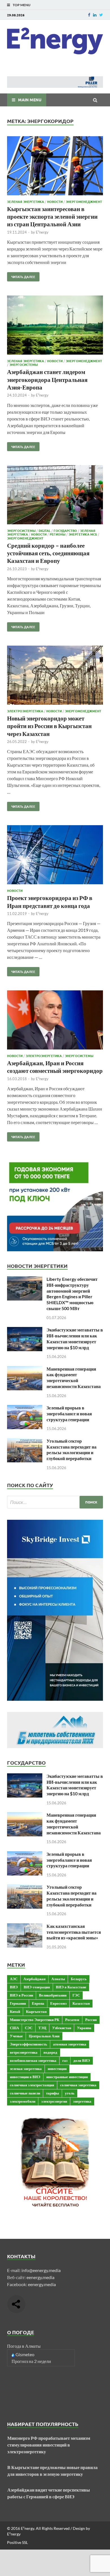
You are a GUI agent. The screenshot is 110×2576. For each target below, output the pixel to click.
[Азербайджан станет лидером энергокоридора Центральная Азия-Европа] (55, 326)
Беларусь (79, 1979)
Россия (91, 2020)
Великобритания (53, 1995)
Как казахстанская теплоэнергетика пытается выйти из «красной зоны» (74, 1932)
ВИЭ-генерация (37, 1987)
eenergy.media (40, 2277)
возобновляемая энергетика (33, 2060)
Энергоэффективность (28, 2044)
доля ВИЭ (82, 2060)
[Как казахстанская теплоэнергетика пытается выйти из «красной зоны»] (25, 1927)
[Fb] (89, 15)
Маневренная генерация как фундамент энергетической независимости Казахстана (74, 1377)
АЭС (14, 1979)
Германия (18, 2003)
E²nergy (42, 232)
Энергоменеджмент (84, 202)
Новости (55, 202)
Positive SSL (17, 2542)
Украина (84, 2028)
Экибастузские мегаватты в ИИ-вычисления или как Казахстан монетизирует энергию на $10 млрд (75, 1338)
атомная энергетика (70, 2044)
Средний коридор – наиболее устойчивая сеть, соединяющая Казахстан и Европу (48, 553)
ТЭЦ (42, 2028)
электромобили (23, 2101)
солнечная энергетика (78, 2085)
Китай (15, 2011)
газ (65, 2060)
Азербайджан (34, 1979)
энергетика (82, 2101)
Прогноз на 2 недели (31, 2361)
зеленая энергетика (26, 2069)
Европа (38, 2003)
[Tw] (101, 15)
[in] (95, 15)
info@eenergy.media (41, 2270)
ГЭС (76, 1995)
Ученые (16, 2036)
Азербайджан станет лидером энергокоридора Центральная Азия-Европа (47, 379)
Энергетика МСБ (83, 534)
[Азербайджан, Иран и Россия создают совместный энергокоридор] (55, 1021)
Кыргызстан (36, 2011)
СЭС (29, 2028)
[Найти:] (55, 1502)
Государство (65, 531)
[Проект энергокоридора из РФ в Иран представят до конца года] (55, 856)
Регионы (58, 534)
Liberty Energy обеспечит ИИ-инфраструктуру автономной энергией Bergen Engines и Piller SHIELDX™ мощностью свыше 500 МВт (72, 1294)
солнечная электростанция (32, 2085)
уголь (70, 2093)
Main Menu (30, 100)
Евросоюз (58, 2003)
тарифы (52, 2093)
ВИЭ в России (21, 1995)
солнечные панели (25, 2093)
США (14, 2028)
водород (50, 2052)
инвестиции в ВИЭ (25, 2077)
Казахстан (81, 2003)
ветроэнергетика (24, 2052)
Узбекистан (62, 2028)
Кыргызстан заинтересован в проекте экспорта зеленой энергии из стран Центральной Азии (52, 216)
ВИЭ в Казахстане (71, 1987)
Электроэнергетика (25, 711)
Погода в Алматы (24, 2346)
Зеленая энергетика (26, 202)
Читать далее (21, 276)
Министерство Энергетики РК (35, 2020)
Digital (45, 531)
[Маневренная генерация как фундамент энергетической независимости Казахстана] (25, 1369)
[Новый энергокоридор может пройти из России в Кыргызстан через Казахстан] (55, 676)
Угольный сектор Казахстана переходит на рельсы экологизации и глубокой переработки (71, 1450)
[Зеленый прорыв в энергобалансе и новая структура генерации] (25, 1408)
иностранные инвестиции (67, 2077)
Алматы (58, 1979)
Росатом (72, 2020)
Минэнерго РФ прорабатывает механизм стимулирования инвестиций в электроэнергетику (49, 2445)
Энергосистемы (24, 364)
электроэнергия (54, 2101)
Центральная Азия (44, 2036)
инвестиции (57, 2069)
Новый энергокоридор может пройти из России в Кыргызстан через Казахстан (49, 726)
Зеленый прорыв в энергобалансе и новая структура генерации (69, 1414)
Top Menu (22, 5)
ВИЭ (14, 1987)
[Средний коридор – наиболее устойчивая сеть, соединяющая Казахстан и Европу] (55, 496)
